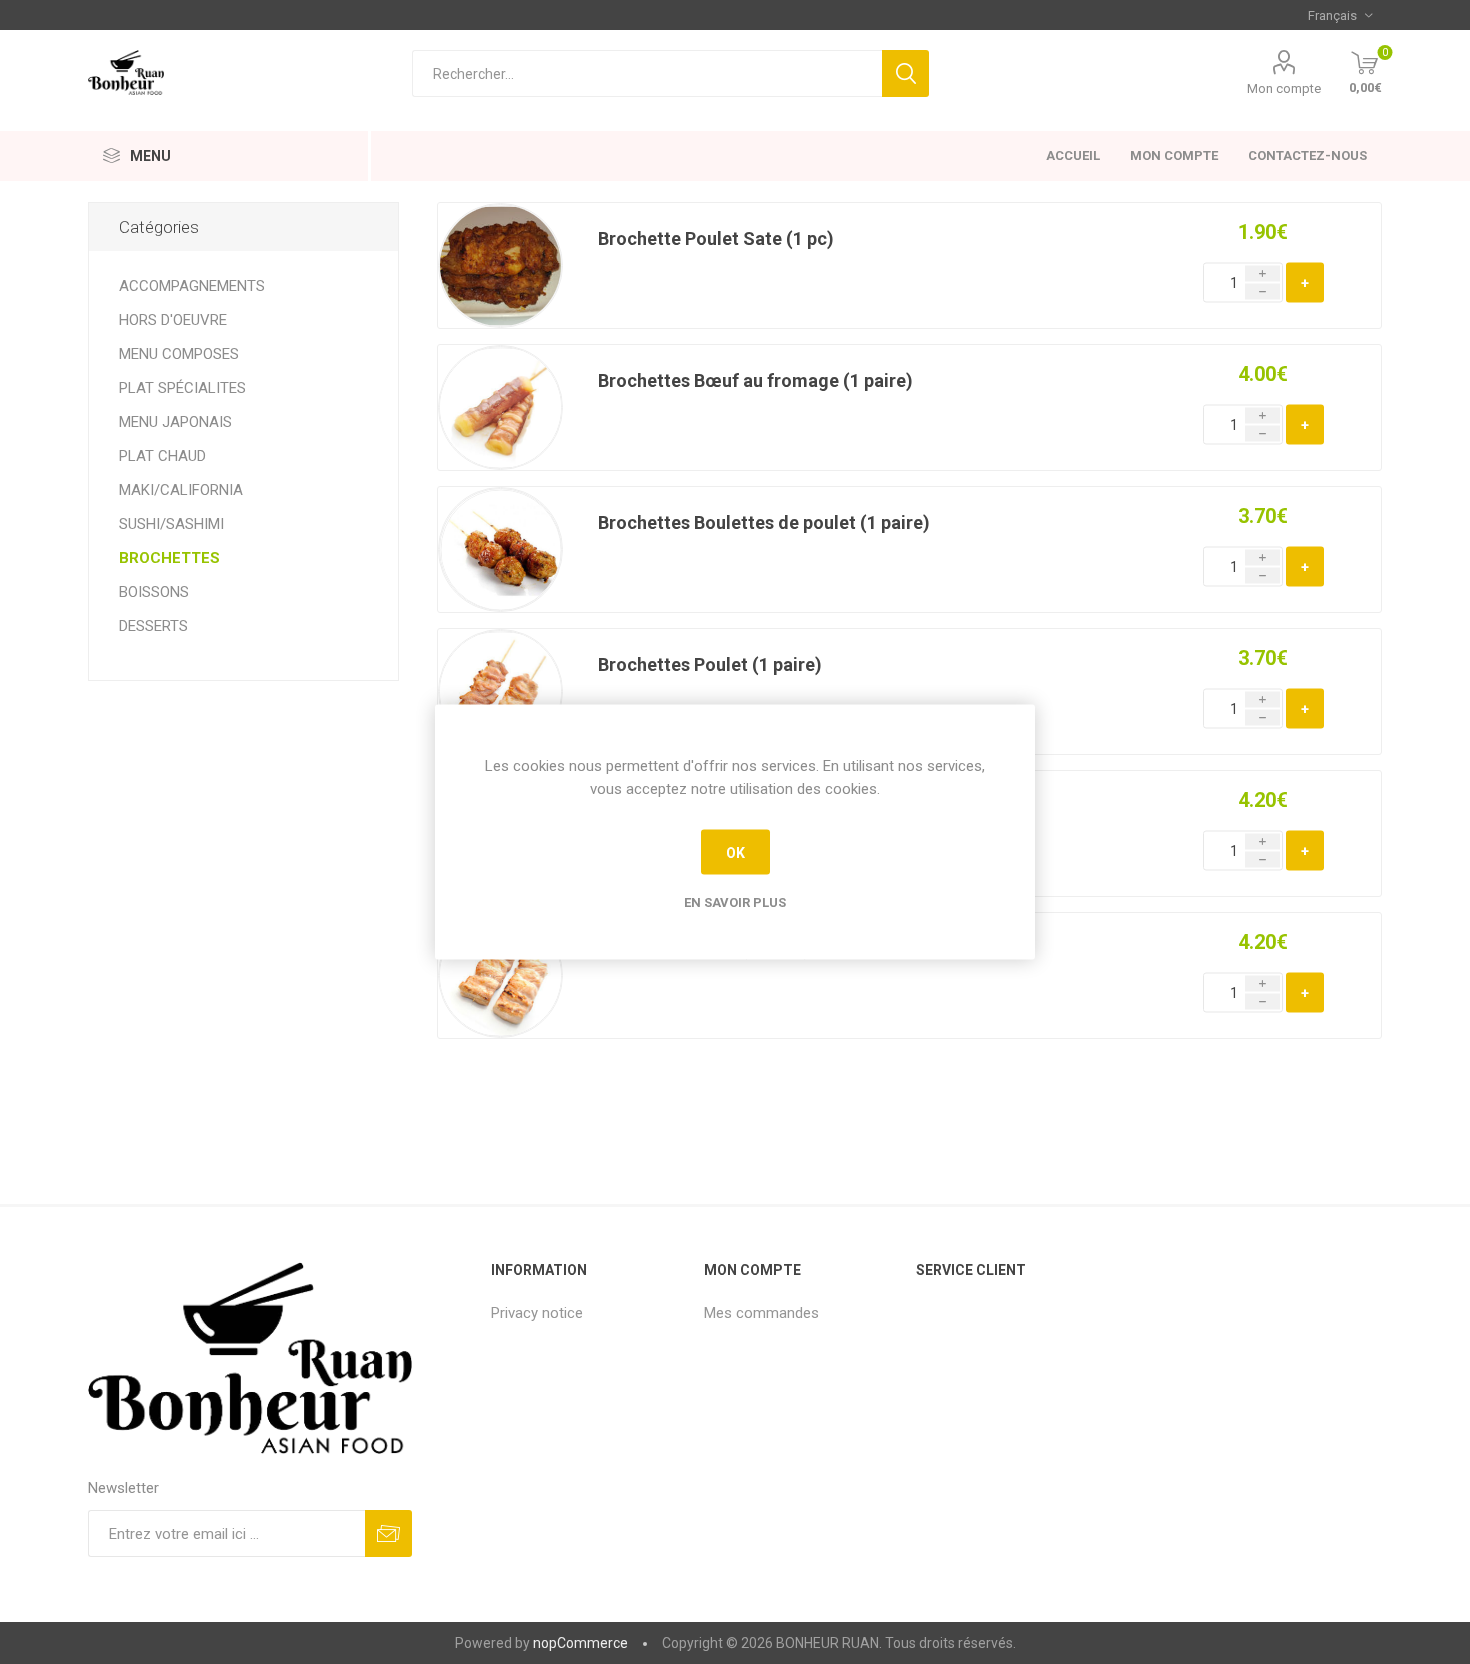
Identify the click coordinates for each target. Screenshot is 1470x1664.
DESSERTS (153, 626)
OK (735, 852)
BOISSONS (154, 592)
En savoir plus (735, 902)
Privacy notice (537, 1313)
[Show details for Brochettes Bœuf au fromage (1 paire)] (500, 407)
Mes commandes (761, 1313)
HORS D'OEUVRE (173, 320)
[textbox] (647, 73)
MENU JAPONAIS (175, 422)
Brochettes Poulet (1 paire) (710, 664)
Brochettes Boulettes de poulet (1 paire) (764, 522)
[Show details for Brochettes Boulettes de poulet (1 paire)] (500, 549)
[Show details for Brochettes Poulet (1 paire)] (500, 691)
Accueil (1073, 155)
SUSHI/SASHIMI (171, 524)
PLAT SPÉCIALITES (182, 388)
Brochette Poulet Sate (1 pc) (716, 238)
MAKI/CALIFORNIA (181, 490)
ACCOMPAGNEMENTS (192, 286)
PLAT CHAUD (162, 456)
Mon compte (1174, 155)
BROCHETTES (169, 558)
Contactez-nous (1307, 155)
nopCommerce (580, 1643)
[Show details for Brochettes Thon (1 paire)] (500, 975)
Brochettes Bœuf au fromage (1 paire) (755, 380)
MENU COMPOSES (179, 354)
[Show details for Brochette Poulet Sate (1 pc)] (500, 265)
